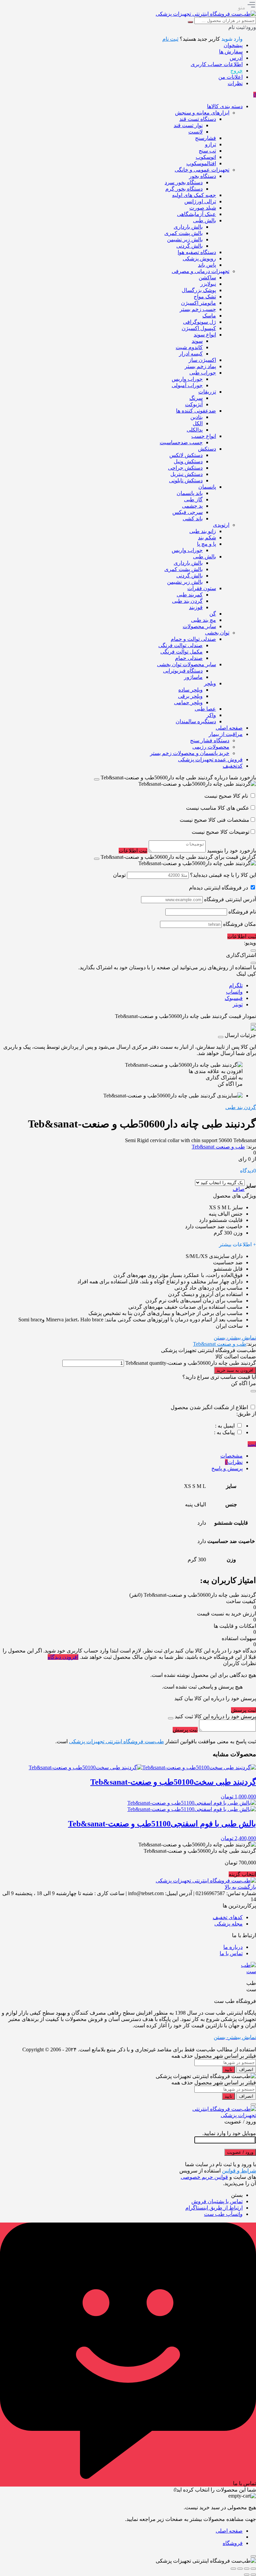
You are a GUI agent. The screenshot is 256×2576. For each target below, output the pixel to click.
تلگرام (236, 985)
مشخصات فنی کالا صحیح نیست (214, 820)
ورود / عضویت (240, 2152)
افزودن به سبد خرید (235, 1370)
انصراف (246, 2070)
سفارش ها (231, 52)
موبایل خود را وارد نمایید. (229, 2133)
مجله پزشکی (228, 1924)
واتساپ (234, 992)
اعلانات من (230, 77)
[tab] (121, 1456)
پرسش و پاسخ (227, 1468)
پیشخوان (233, 45)
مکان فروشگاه (239, 924)
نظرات (235, 83)
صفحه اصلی (229, 2531)
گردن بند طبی (241, 1107)
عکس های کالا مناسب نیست (218, 808)
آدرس (236, 58)
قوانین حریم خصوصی (204, 2177)
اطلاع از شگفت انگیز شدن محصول (209, 1407)
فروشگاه (233, 2543)
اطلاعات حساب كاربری (217, 64)
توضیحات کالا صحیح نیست (220, 832)
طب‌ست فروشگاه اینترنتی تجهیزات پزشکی (116, 1741)
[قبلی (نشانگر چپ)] (253, 2575)
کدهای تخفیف (228, 1917)
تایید (228, 2070)
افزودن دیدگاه (63, 1657)
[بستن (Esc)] (233, 2569)
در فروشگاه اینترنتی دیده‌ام (218, 888)
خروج (236, 71)
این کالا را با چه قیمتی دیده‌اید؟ (223, 875)
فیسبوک (234, 998)
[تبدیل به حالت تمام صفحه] (247, 2569)
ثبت (252, 1444)
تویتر (238, 1004)
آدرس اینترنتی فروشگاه (230, 899)
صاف (239, 1189)
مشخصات (231, 1456)
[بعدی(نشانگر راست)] (247, 2575)
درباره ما (233, 1947)
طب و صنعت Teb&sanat (218, 1147)
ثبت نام (170, 39)
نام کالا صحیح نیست (227, 796)
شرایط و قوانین (239, 2171)
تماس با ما (231, 1953)
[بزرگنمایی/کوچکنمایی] (253, 2569)
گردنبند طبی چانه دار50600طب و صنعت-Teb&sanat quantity (190, 1363)
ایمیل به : (225, 1426)
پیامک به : (224, 1432)
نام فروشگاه (242, 912)
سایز (250, 1186)
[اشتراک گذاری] (240, 2569)
